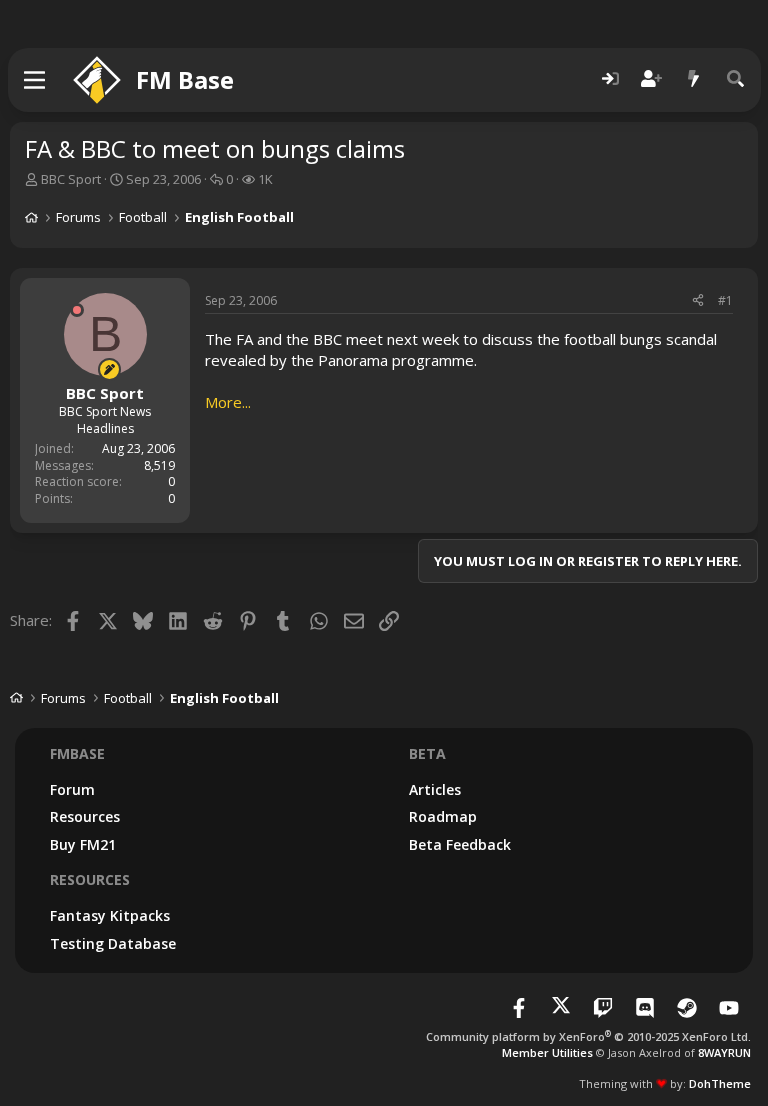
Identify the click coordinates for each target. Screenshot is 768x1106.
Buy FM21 (83, 844)
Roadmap (443, 816)
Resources (85, 816)
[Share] (698, 301)
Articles (435, 789)
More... (228, 402)
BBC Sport (71, 179)
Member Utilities (547, 1052)
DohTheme (720, 1083)
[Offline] (77, 310)
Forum (72, 789)
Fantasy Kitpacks (110, 915)
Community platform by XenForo (588, 1036)
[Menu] (35, 80)
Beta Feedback (460, 844)
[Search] (736, 79)
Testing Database (113, 943)
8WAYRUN (724, 1052)
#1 (725, 300)
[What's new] (694, 79)
